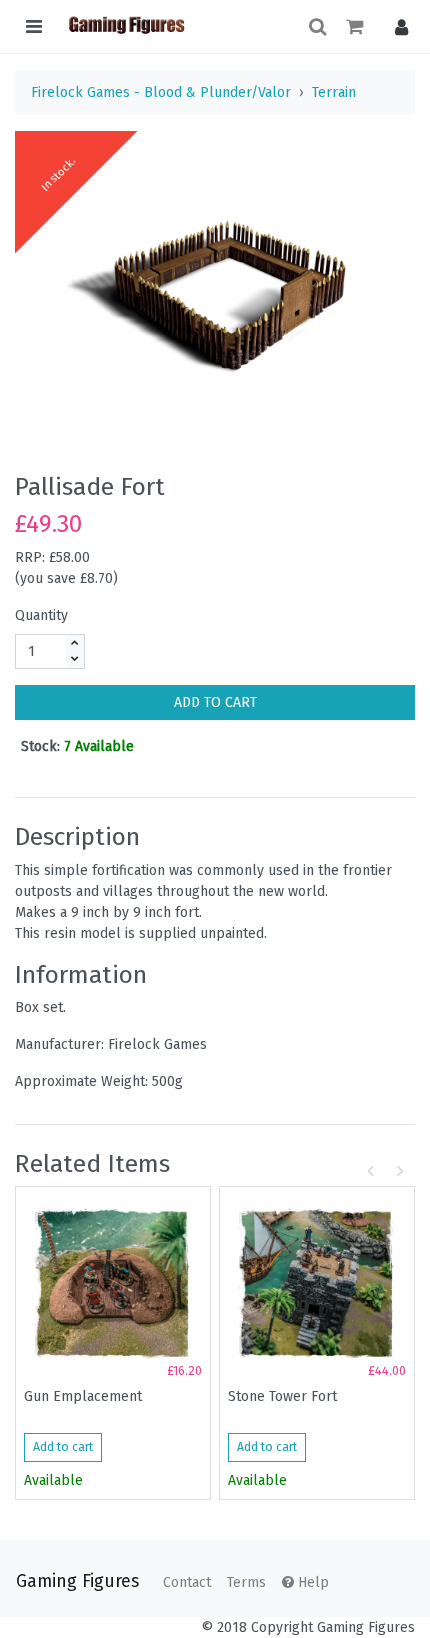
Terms (246, 1582)
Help (311, 1582)
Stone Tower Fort (282, 1397)
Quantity (41, 615)
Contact (187, 1582)
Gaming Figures (77, 1581)
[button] (396, 26)
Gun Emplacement (83, 1397)
